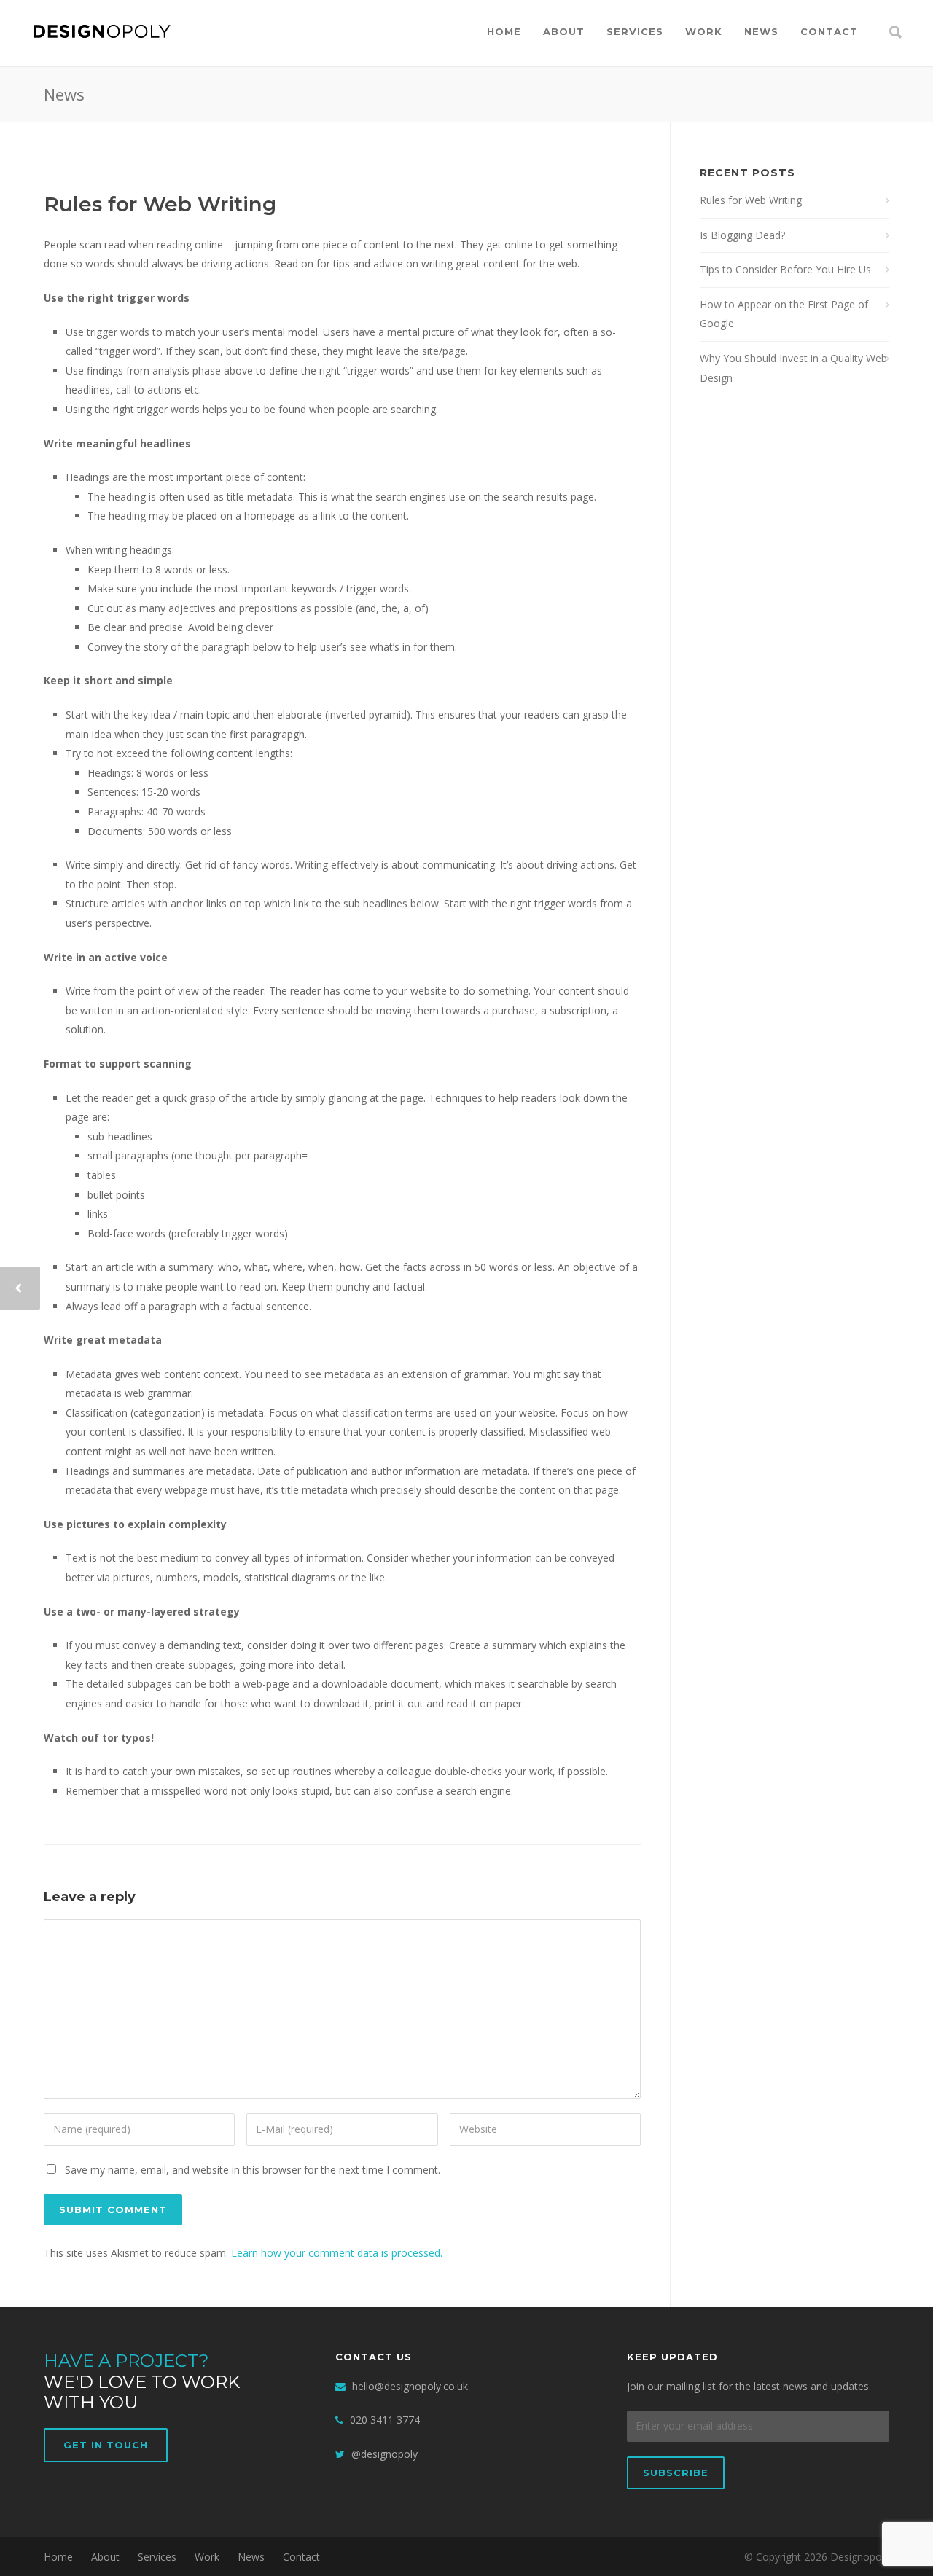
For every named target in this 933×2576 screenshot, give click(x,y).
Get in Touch (106, 2445)
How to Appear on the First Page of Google (784, 314)
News (761, 31)
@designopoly (384, 2454)
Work (704, 31)
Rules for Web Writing (160, 204)
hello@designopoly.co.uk (410, 2386)
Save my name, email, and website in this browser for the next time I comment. (253, 2170)
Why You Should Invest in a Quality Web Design (793, 368)
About (564, 31)
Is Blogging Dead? (742, 235)
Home (504, 31)
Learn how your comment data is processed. (337, 2253)
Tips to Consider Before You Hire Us (785, 269)
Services (635, 31)
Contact (829, 31)
